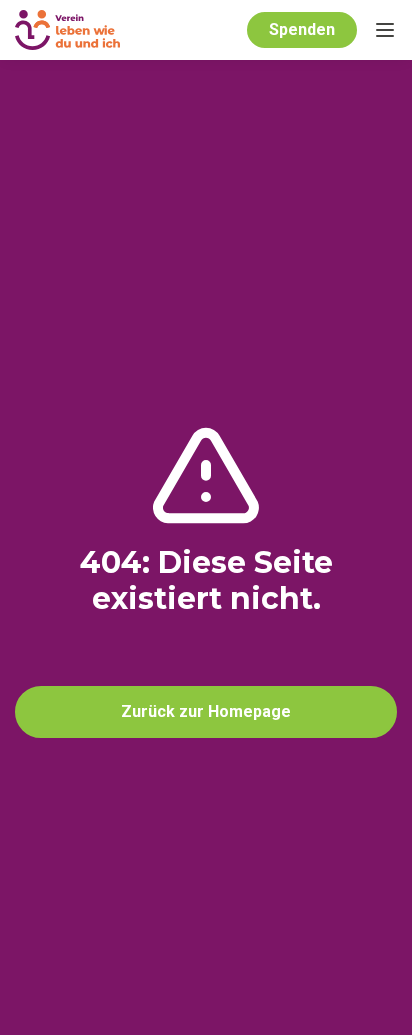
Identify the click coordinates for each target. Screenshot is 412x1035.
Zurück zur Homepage (206, 711)
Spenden (302, 29)
